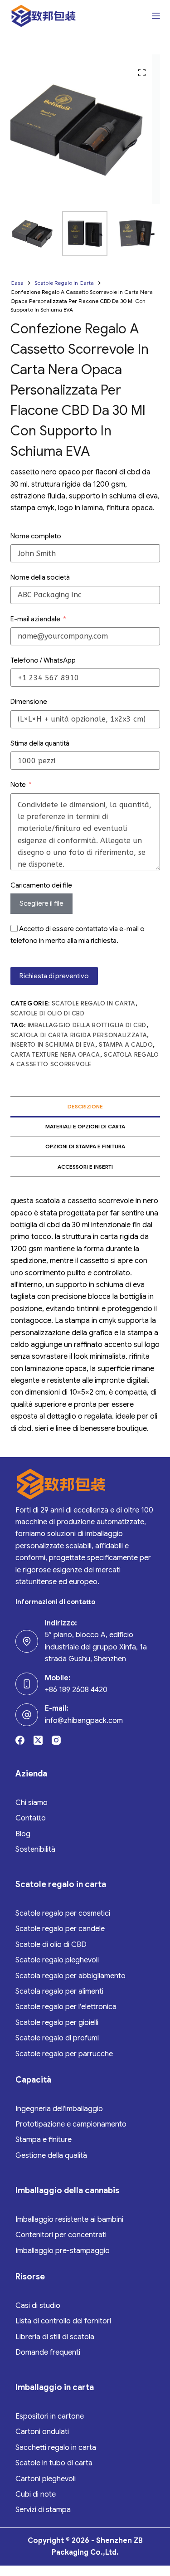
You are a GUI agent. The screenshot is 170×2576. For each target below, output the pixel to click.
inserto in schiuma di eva (53, 1045)
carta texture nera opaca (56, 1055)
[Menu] (156, 16)
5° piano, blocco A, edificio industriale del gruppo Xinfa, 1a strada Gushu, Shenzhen (96, 1647)
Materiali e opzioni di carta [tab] (85, 1126)
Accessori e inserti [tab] (85, 1167)
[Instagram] (56, 1740)
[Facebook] (20, 1740)
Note (18, 785)
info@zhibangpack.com (84, 1721)
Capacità (33, 2080)
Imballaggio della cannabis (67, 2191)
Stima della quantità (40, 743)
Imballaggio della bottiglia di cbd (87, 1025)
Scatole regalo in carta (94, 1003)
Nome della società (40, 577)
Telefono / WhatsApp (43, 660)
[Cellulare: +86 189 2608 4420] (27, 1684)
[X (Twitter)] (38, 1740)
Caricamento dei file (41, 885)
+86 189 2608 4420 (76, 1690)
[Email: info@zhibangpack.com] (27, 1715)
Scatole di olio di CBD (48, 1013)
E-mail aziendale (35, 619)
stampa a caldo (126, 1045)
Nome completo (36, 536)
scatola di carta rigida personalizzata (79, 1035)
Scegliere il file (41, 903)
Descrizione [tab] (85, 1106)
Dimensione (29, 702)
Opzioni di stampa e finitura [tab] (85, 1146)
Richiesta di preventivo (54, 976)
